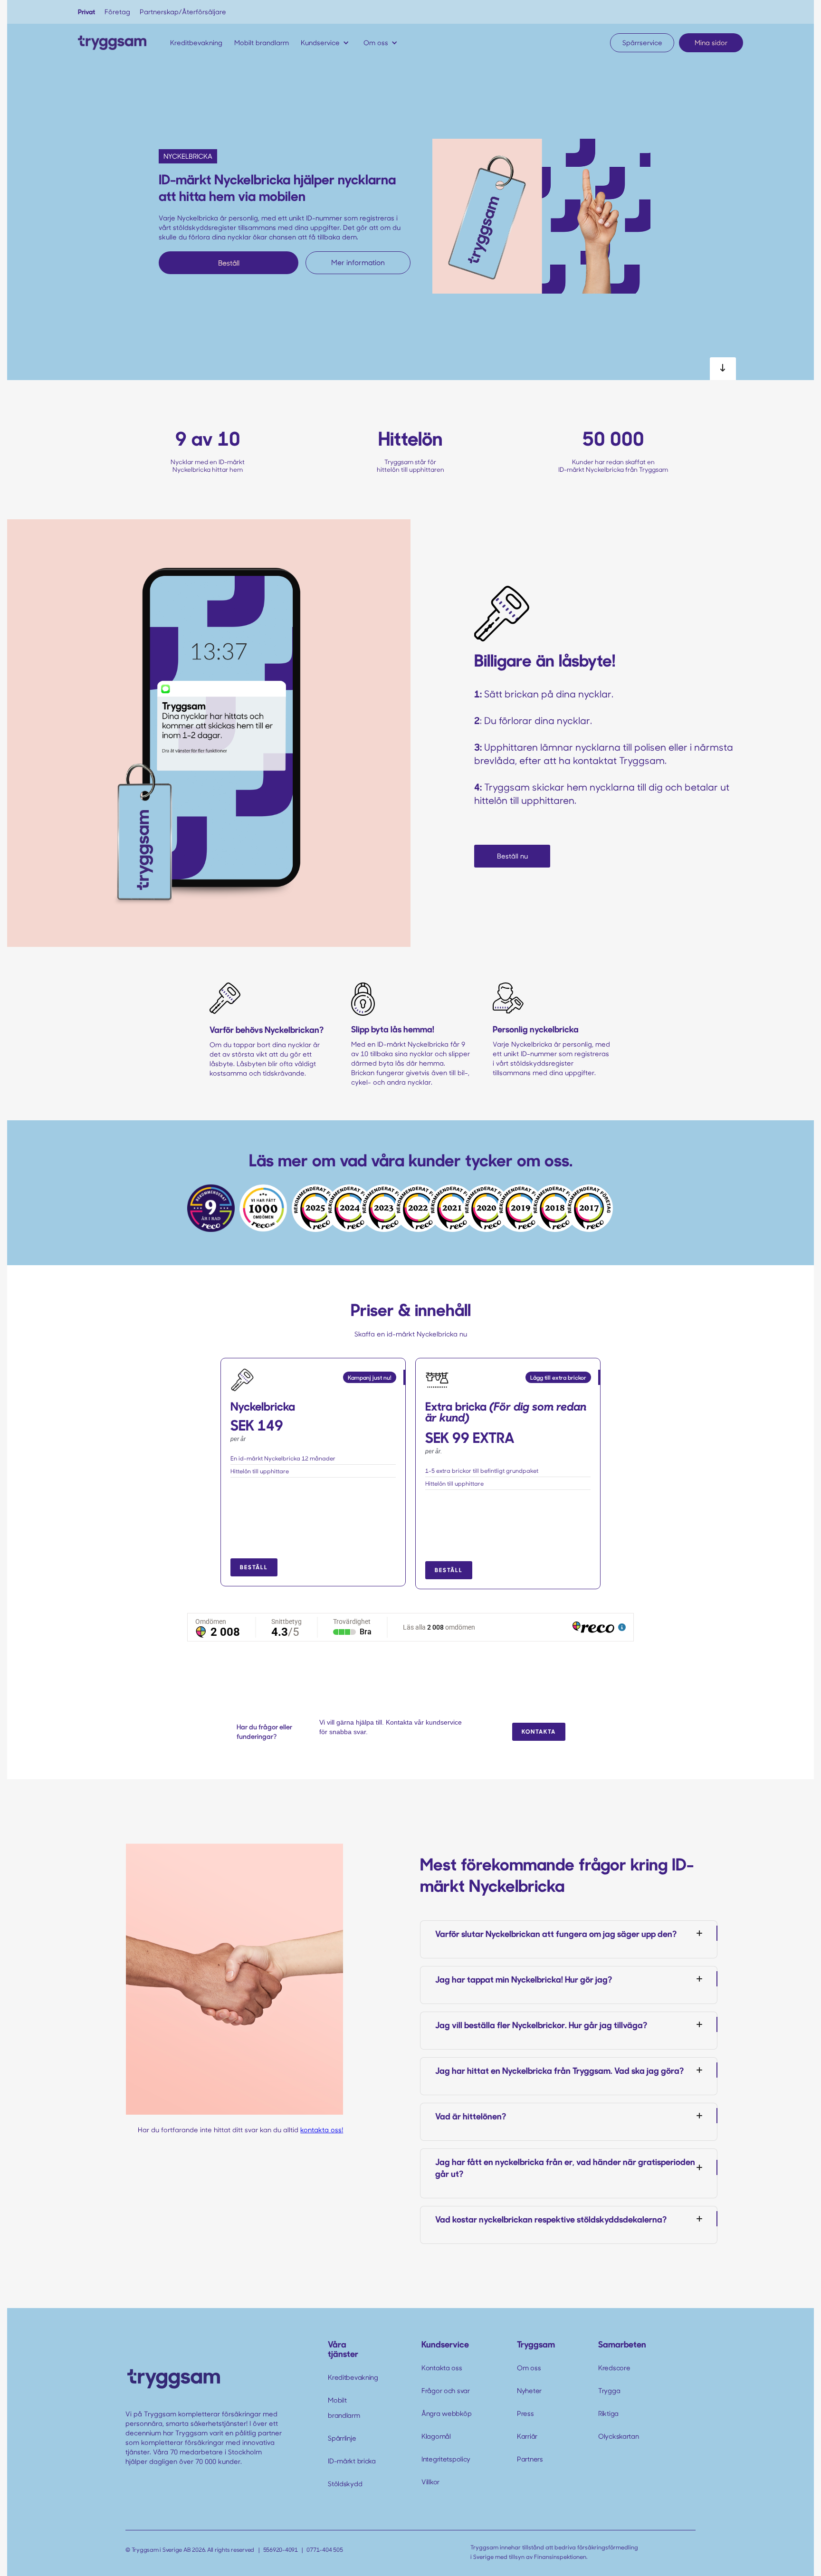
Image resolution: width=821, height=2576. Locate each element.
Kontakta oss (442, 2368)
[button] (327, 43)
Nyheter (529, 2390)
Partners (530, 2459)
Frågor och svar (446, 2390)
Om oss (529, 2368)
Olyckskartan (619, 2436)
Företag (117, 12)
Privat (86, 12)
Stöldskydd (345, 2484)
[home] (112, 43)
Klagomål (436, 2436)
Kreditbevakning (353, 2377)
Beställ (229, 263)
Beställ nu (512, 856)
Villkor (430, 2482)
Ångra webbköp (446, 2413)
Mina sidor (711, 43)
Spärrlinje (342, 2438)
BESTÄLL (254, 1567)
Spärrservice (642, 43)
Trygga (609, 2390)
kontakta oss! (322, 2130)
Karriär (527, 2436)
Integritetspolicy (446, 2459)
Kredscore (614, 2368)
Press (525, 2413)
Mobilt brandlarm (344, 2408)
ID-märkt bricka (352, 2461)
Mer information (358, 262)
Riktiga (608, 2413)
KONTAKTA (539, 1731)
